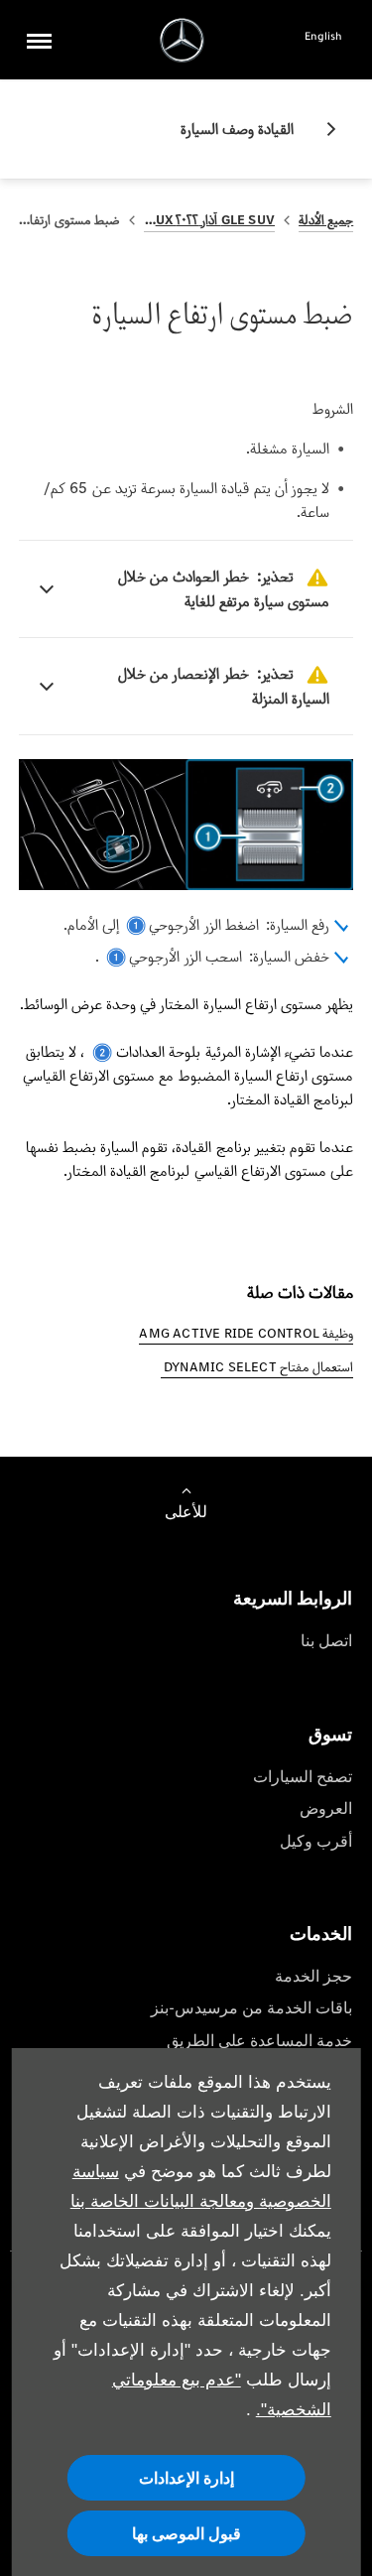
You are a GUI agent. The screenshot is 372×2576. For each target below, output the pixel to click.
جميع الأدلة (326, 220)
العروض (326, 1808)
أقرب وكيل (316, 1841)
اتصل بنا (326, 1641)
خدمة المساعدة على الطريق (259, 2041)
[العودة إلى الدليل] (323, 129)
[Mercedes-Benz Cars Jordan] (182, 40)
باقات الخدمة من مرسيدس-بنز (251, 2008)
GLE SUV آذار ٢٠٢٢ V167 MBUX (209, 220)
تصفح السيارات (303, 1777)
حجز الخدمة (313, 1976)
